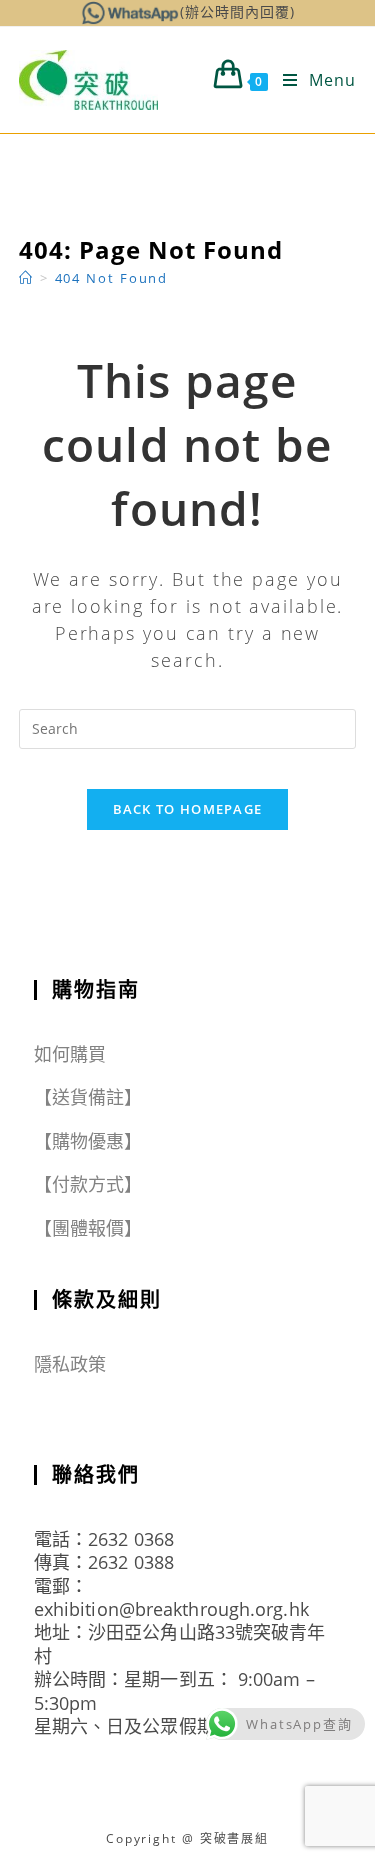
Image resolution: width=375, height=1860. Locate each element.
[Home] (26, 278)
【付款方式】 (88, 1184)
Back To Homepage (188, 809)
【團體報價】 (88, 1228)
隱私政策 (70, 1364)
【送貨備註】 (88, 1097)
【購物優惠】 (88, 1141)
